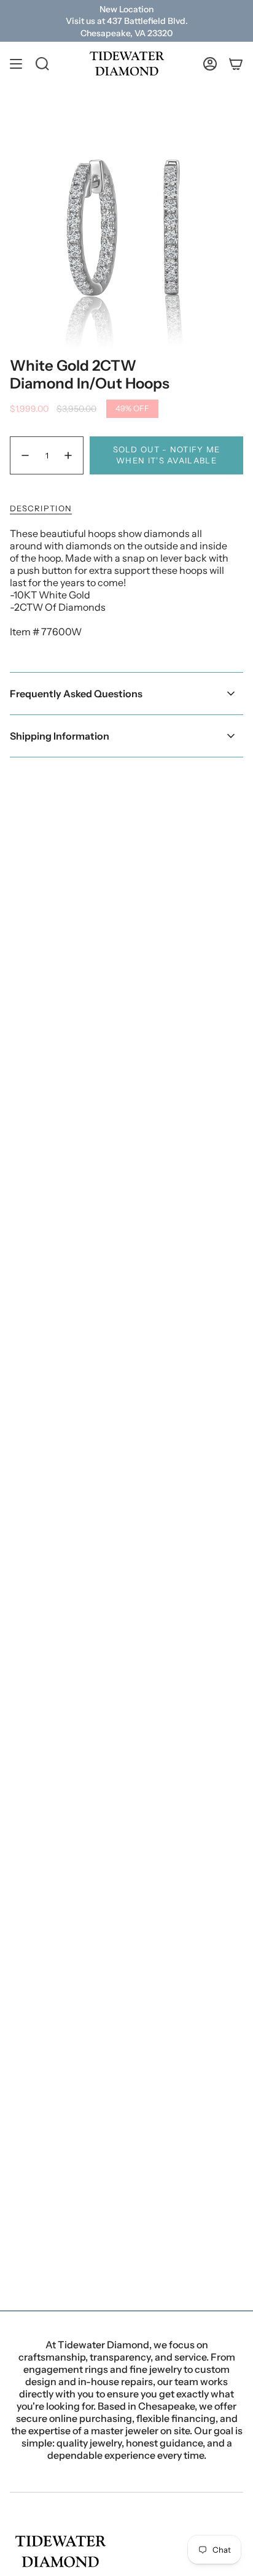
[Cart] (236, 64)
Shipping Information (60, 736)
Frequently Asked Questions (76, 694)
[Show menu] (16, 64)
